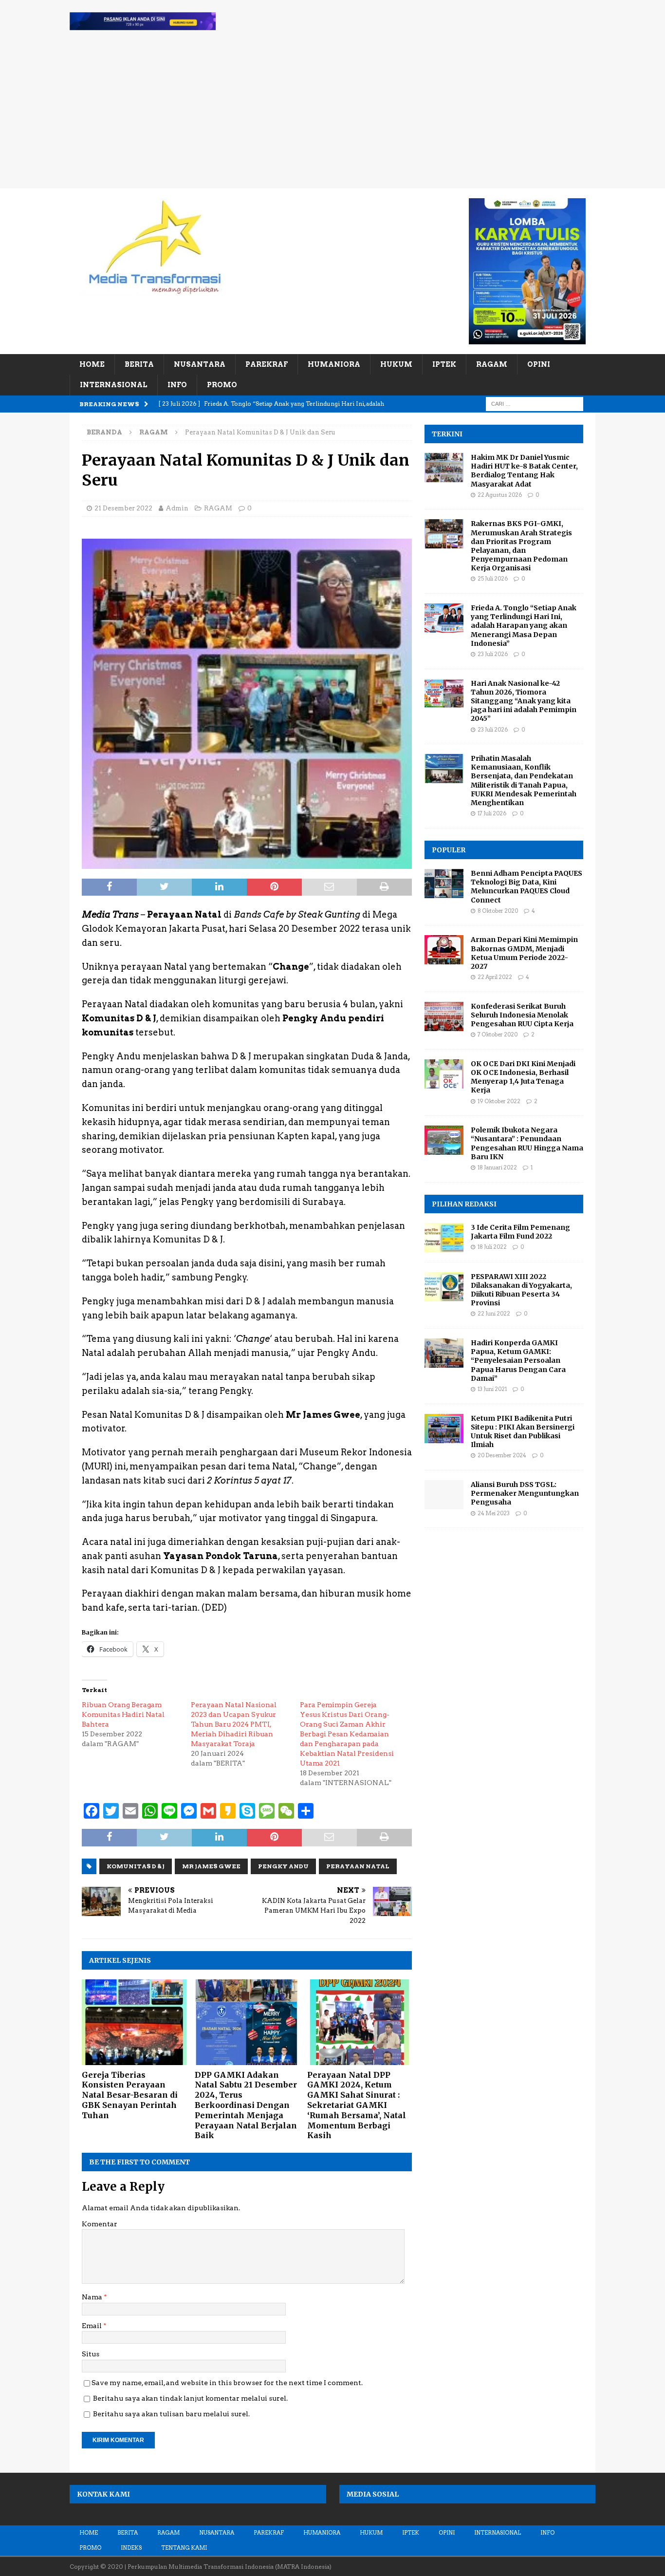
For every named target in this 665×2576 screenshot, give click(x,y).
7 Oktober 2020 (498, 1034)
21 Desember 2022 (123, 508)
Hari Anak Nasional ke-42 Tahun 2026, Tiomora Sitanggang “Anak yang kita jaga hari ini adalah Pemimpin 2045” (524, 701)
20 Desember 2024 (502, 1455)
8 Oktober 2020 (498, 911)
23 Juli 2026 (493, 654)
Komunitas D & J (136, 1866)
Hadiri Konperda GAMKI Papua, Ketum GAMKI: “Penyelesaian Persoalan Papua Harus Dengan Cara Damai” (518, 1361)
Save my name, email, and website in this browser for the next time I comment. (227, 2383)
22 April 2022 (495, 977)
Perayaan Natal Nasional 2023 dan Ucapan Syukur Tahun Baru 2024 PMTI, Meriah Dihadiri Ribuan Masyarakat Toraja (234, 1724)
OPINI (539, 364)
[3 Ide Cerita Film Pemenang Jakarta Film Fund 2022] (444, 1238)
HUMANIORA (334, 364)
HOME (92, 364)
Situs (91, 2354)
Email (92, 2326)
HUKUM (396, 364)
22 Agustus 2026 (500, 495)
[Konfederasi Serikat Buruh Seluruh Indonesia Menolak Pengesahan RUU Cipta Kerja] (444, 1016)
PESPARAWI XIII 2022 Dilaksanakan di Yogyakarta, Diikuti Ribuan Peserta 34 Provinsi (521, 1290)
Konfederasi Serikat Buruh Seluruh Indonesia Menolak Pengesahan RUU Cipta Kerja (522, 1015)
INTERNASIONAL (114, 385)
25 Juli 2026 (493, 579)
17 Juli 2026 (492, 813)
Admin (177, 508)
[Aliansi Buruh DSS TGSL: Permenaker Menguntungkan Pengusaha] (444, 1495)
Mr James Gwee (211, 1866)
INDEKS (131, 2548)
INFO (177, 385)
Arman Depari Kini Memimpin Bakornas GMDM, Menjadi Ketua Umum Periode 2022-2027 (524, 953)
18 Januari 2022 (497, 1167)
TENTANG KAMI (184, 2548)
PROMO (222, 385)
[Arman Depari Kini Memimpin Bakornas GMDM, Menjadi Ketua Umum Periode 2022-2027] (444, 950)
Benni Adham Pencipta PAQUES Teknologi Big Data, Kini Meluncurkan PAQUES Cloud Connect (526, 887)
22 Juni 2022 (494, 1314)
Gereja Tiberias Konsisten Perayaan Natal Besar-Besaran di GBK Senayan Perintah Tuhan (130, 2095)
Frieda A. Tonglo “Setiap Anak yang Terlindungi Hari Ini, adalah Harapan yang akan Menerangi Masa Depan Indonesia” (524, 626)
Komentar (100, 2224)
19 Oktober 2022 (499, 1101)
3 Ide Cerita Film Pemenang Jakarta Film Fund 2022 (520, 1232)
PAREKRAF (267, 364)
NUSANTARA (200, 364)
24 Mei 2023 (494, 1513)
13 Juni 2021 (492, 1389)
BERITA (139, 364)
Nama (93, 2297)
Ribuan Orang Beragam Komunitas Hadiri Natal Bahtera (123, 1714)
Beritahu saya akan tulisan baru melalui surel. (171, 2414)
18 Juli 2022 (492, 1247)
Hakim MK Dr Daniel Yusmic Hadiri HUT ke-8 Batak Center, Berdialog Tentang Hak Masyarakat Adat (524, 471)
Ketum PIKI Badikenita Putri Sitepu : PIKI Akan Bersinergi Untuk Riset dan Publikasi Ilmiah (523, 1432)
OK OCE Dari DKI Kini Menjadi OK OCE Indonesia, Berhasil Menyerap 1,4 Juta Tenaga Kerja (523, 1077)
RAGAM (492, 364)
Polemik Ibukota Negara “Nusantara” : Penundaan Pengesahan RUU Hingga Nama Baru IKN (527, 1143)
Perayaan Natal (358, 1866)
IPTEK (444, 364)
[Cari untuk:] (535, 403)
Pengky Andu (283, 1866)
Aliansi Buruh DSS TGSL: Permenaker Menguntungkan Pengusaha (525, 1493)
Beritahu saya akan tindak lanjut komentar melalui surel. (190, 2398)
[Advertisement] (332, 115)
